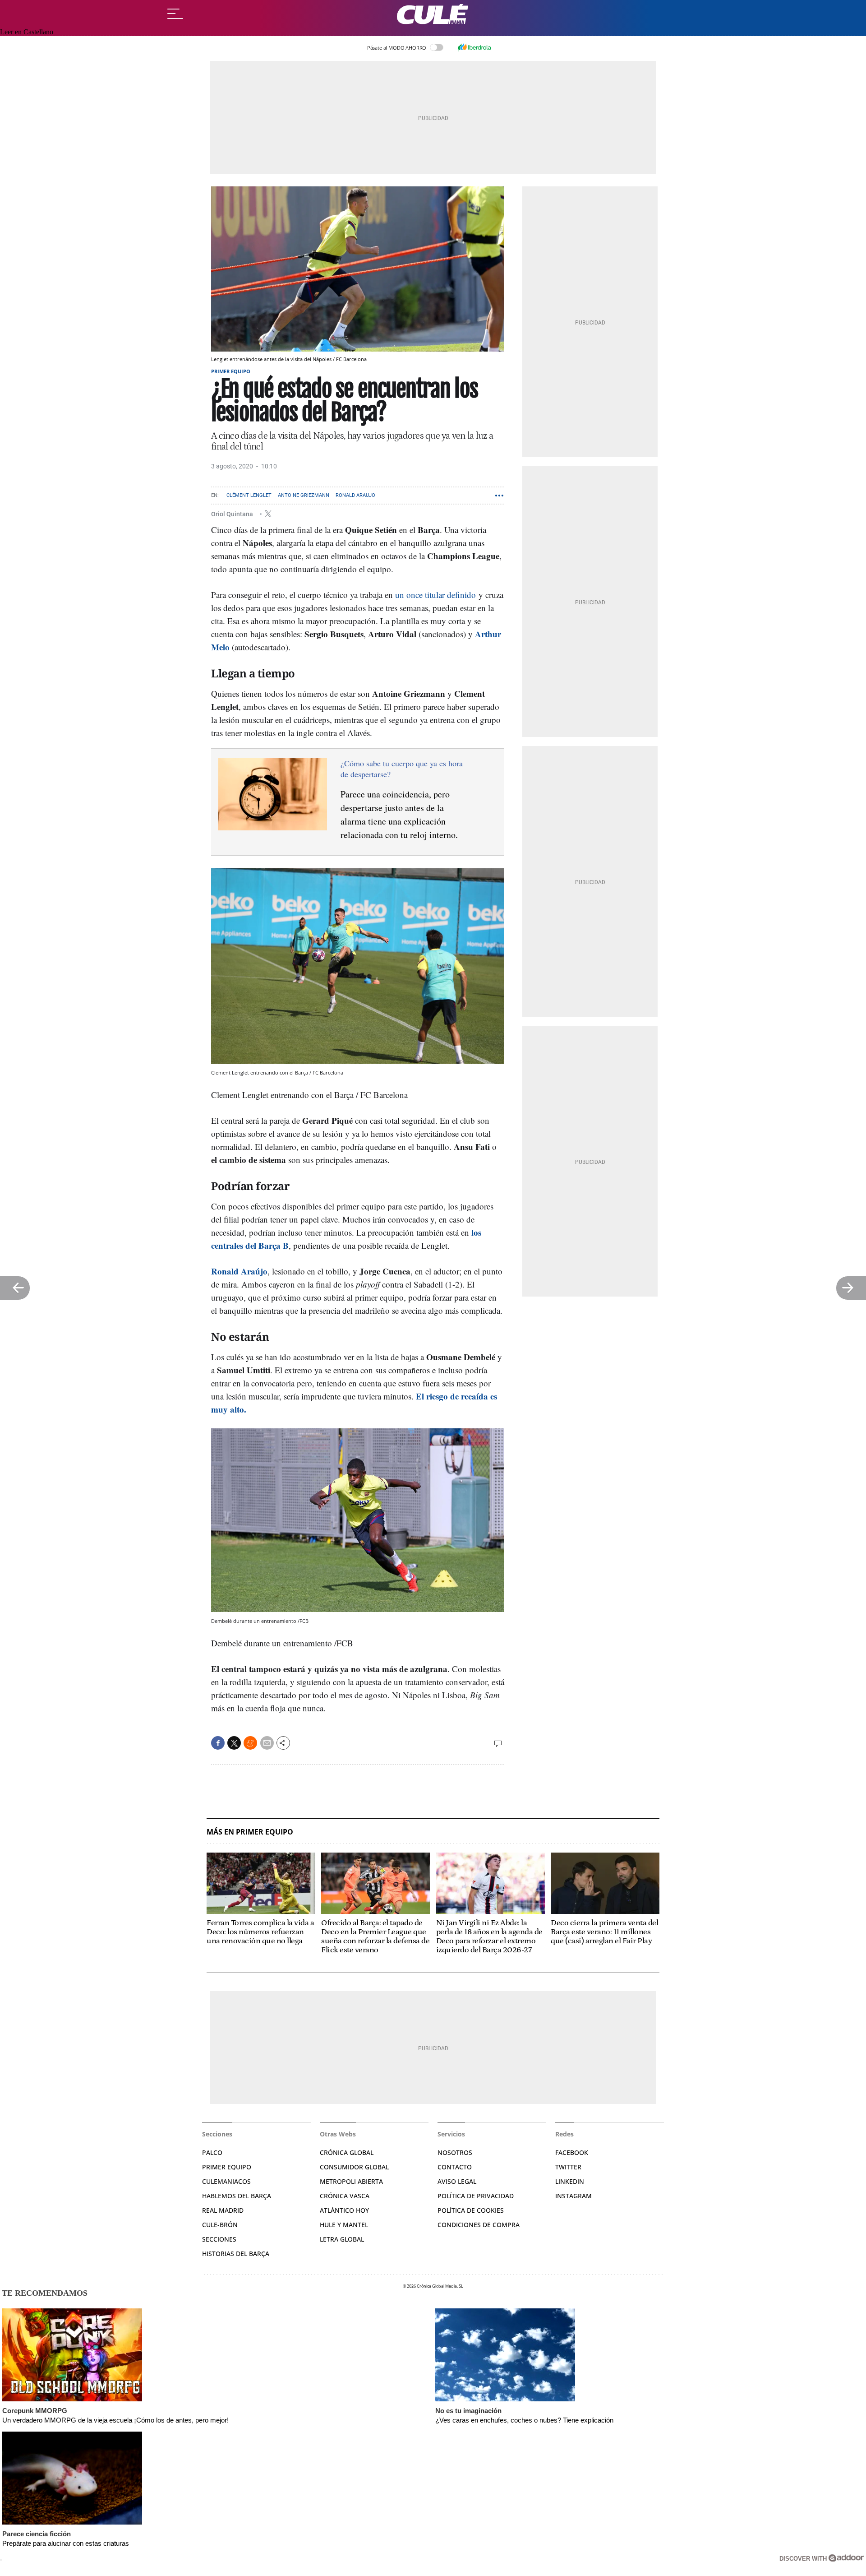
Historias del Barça (236, 2254)
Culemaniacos (226, 2181)
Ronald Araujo (355, 495)
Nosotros (455, 2152)
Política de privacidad (476, 2196)
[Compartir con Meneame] (250, 1743)
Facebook (572, 2152)
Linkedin (570, 2181)
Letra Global (342, 2239)
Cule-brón (220, 2225)
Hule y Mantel (344, 2225)
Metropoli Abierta (351, 2181)
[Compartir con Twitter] (234, 1743)
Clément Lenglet (249, 495)
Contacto (455, 2167)
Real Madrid (223, 2210)
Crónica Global (347, 2152)
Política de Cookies (471, 2210)
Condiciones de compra (479, 2225)
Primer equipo (231, 371)
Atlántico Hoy (344, 2210)
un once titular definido (435, 595)
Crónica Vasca (345, 2196)
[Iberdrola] (474, 47)
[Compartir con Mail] (267, 1743)
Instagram (573, 2196)
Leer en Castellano (27, 32)
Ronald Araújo (239, 1271)
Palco (212, 2152)
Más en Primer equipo (250, 1832)
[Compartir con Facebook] (218, 1743)
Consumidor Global (354, 2167)
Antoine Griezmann (304, 495)
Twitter (568, 2167)
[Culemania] (433, 14)
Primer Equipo (227, 2167)
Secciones (219, 2239)
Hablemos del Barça (237, 2196)
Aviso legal (457, 2181)
